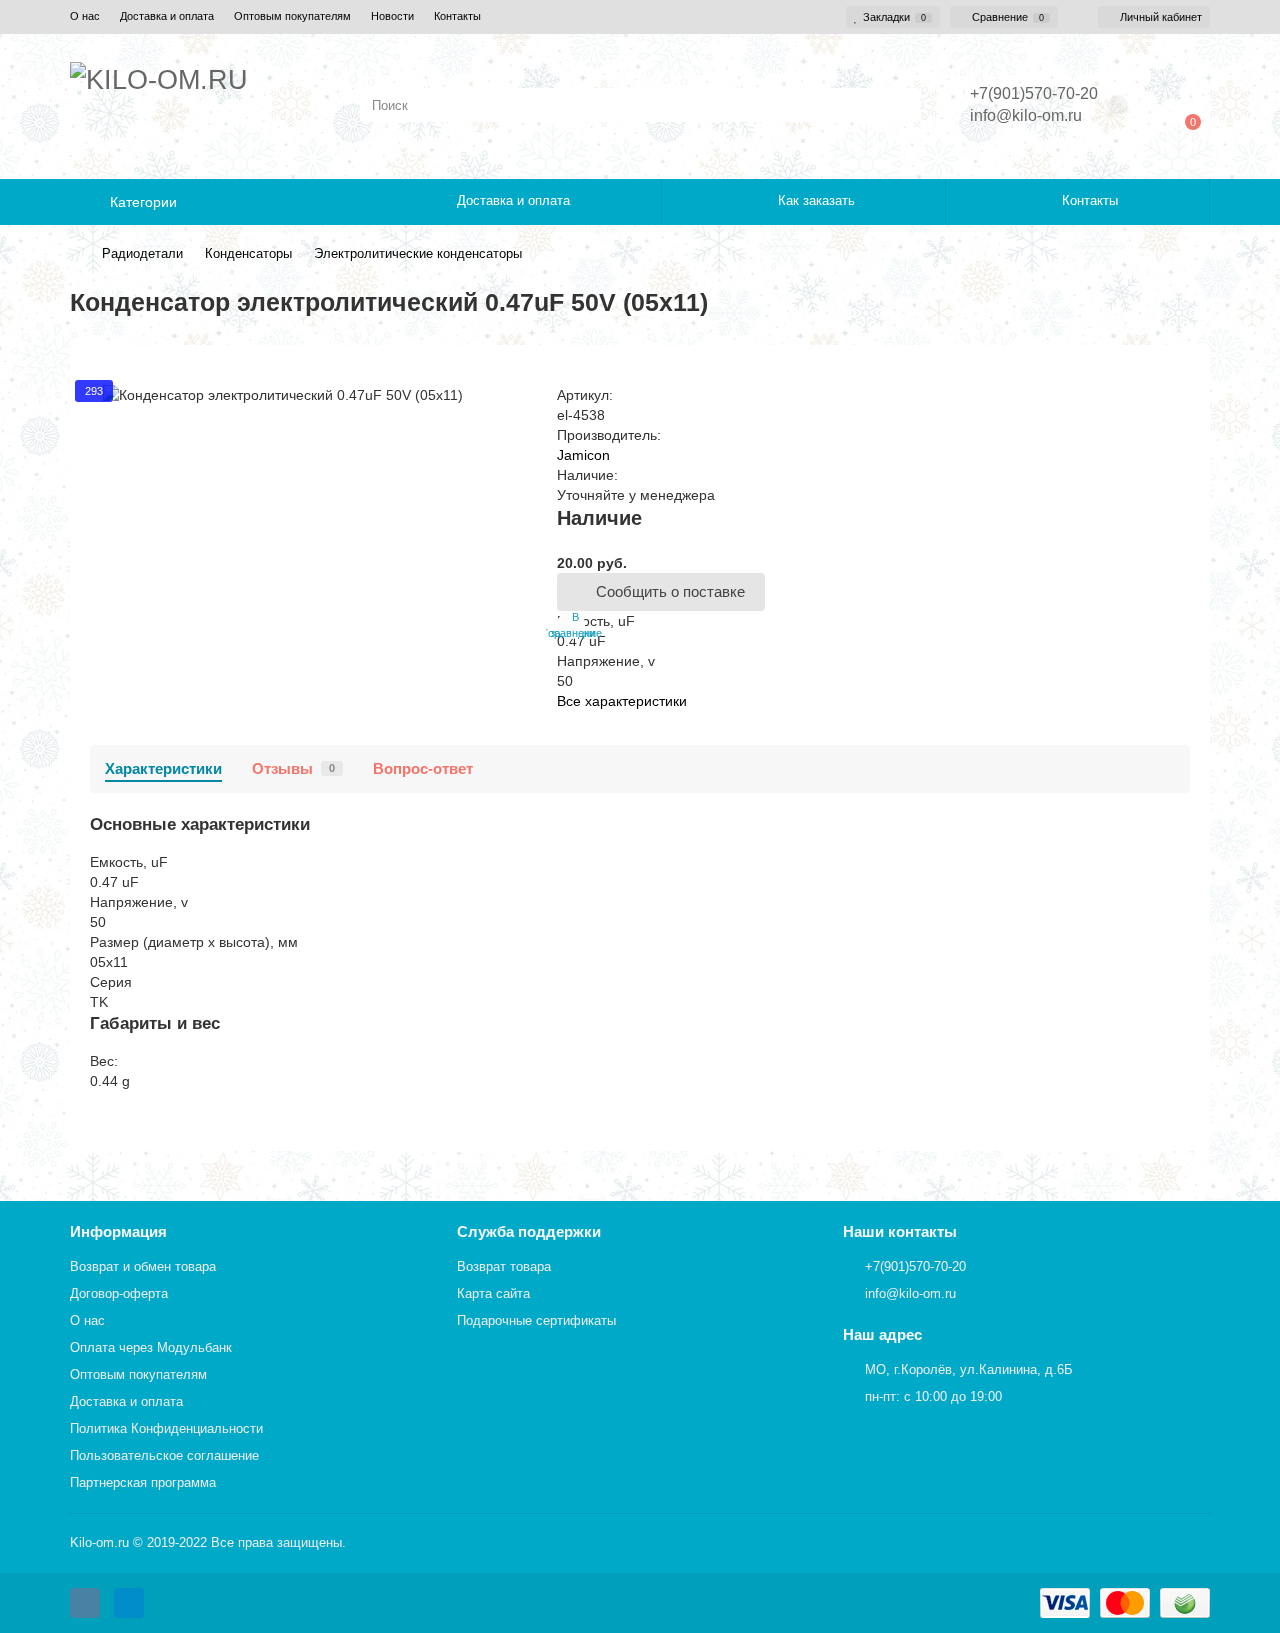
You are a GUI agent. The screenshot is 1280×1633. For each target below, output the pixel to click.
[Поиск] (899, 105)
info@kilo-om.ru (1026, 115)
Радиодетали (142, 253)
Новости (392, 16)
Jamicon (583, 455)
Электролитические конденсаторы (418, 253)
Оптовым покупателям (292, 16)
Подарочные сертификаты (536, 1320)
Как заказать (816, 200)
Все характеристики (622, 701)
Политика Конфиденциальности (166, 1428)
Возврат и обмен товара (143, 1266)
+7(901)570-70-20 (915, 1266)
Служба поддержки (529, 1231)
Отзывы (293, 768)
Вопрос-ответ (423, 768)
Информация (118, 1231)
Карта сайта (493, 1293)
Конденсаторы (248, 253)
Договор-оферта (119, 1293)
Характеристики (163, 768)
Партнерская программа (143, 1482)
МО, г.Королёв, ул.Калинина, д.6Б (969, 1369)
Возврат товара (504, 1266)
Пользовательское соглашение (164, 1455)
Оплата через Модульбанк (151, 1347)
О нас (85, 16)
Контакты (457, 16)
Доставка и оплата (167, 16)
